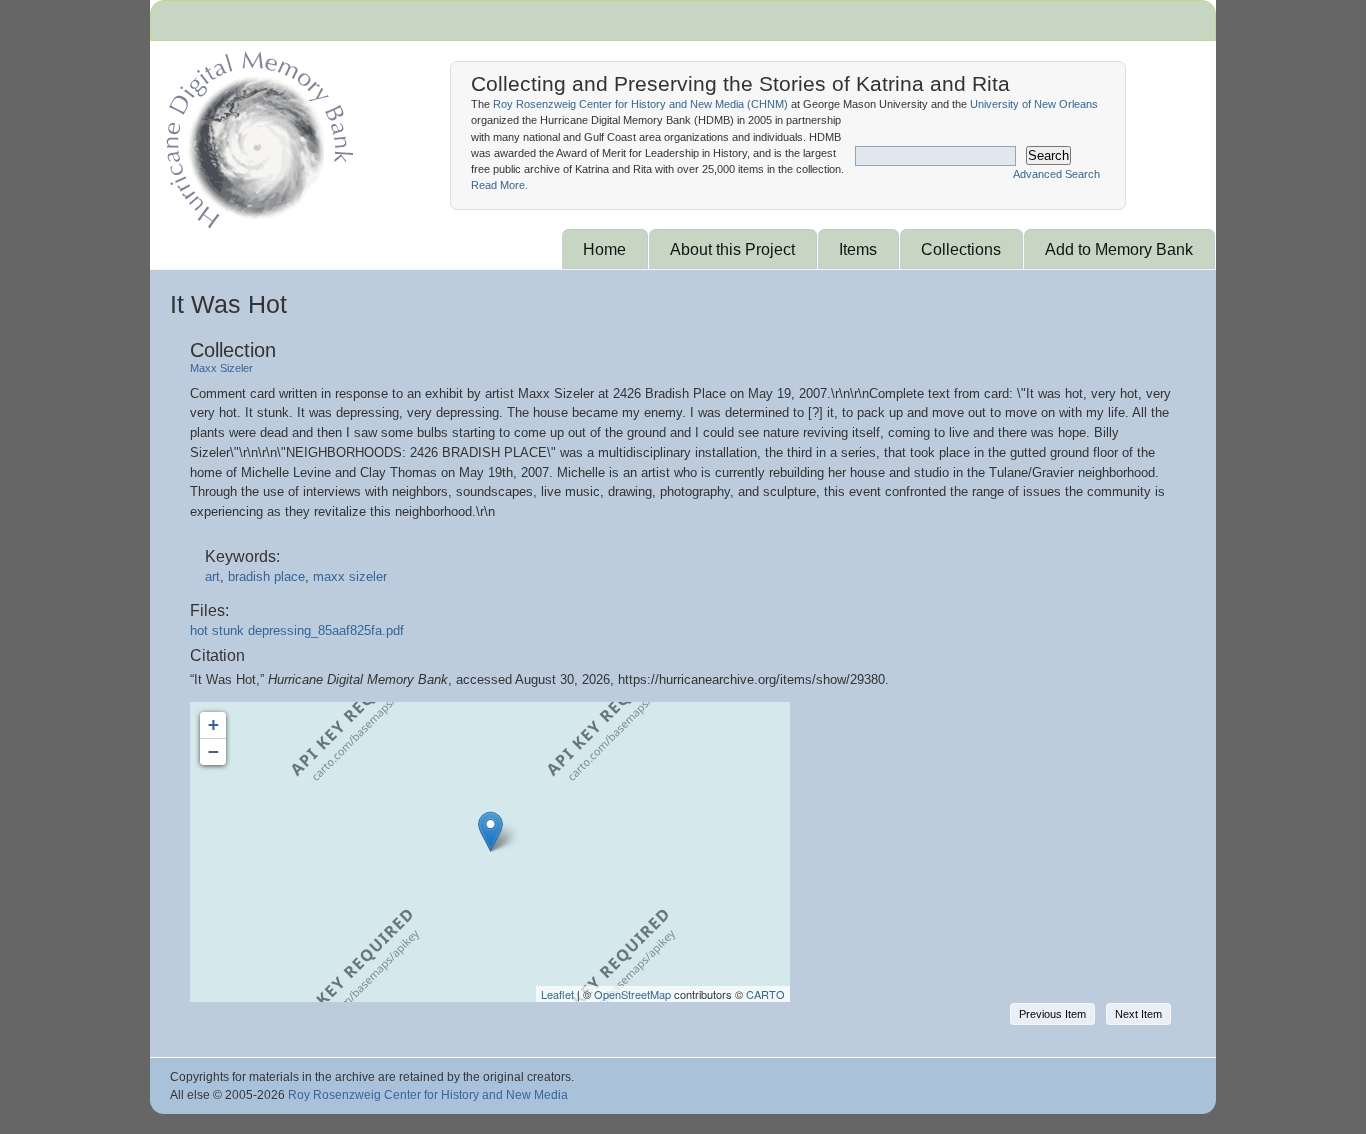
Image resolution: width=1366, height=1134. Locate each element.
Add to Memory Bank (1119, 249)
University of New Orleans (1034, 104)
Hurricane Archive (256, 135)
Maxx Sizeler (221, 368)
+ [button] (213, 724)
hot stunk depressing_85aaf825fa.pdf (297, 630)
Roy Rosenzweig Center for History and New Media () (640, 104)
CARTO (765, 994)
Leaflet (557, 994)
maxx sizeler (350, 576)
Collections (961, 249)
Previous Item (1052, 1014)
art (212, 576)
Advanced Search (1056, 174)
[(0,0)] (490, 831)
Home (604, 249)
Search (1048, 155)
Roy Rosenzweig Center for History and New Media (428, 1095)
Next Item (1138, 1014)
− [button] (213, 751)
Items (858, 249)
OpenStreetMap (632, 994)
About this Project (732, 249)
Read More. (499, 185)
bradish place (266, 576)
